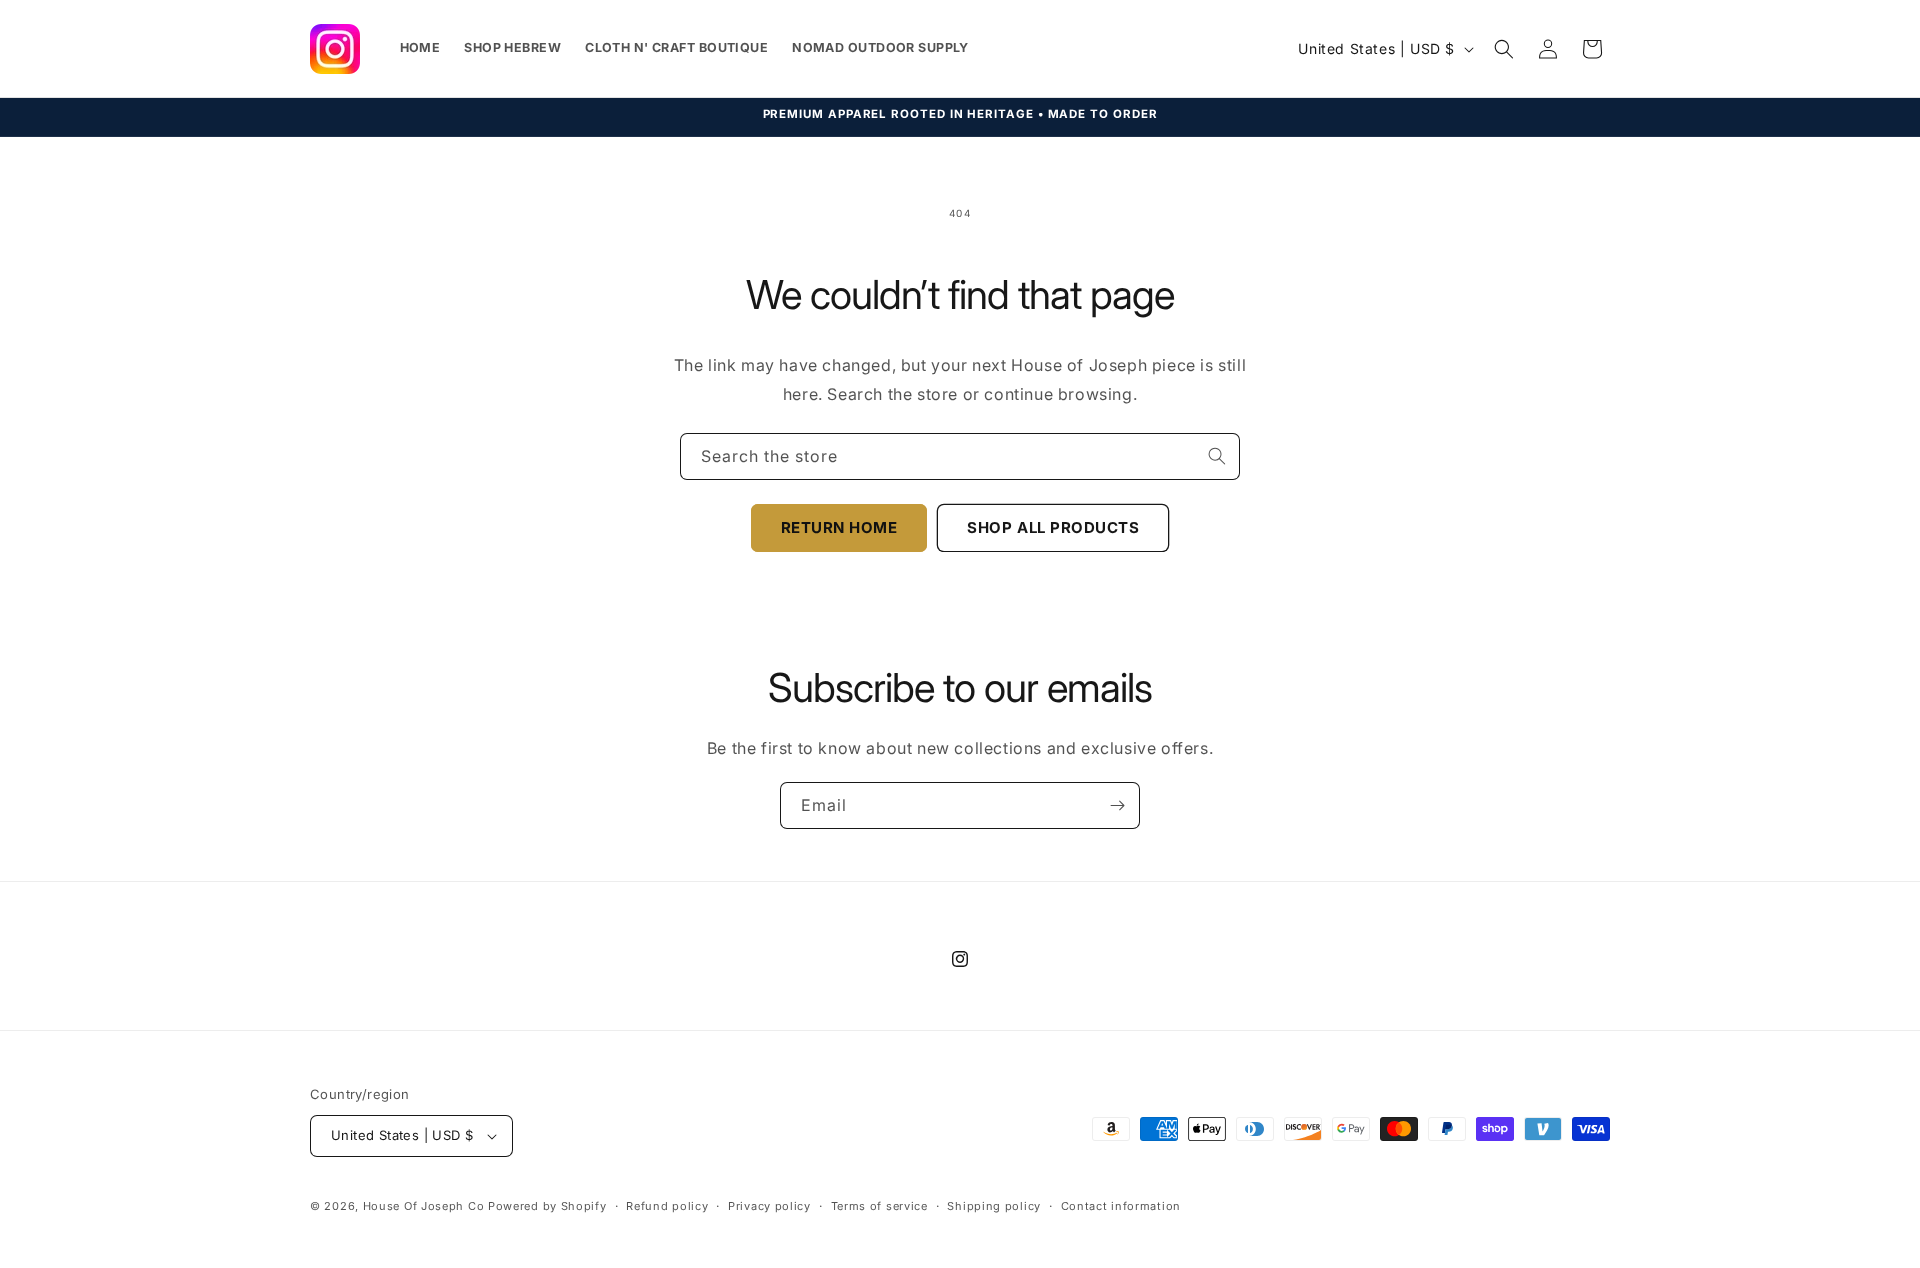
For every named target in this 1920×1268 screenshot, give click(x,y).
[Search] (1217, 456)
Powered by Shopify (547, 1206)
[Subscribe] (1117, 805)
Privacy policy (769, 1206)
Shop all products (1053, 527)
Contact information (1121, 1206)
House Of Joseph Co (424, 1206)
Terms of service (879, 1206)
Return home (839, 527)
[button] (1504, 49)
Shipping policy (994, 1206)
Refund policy (667, 1206)
